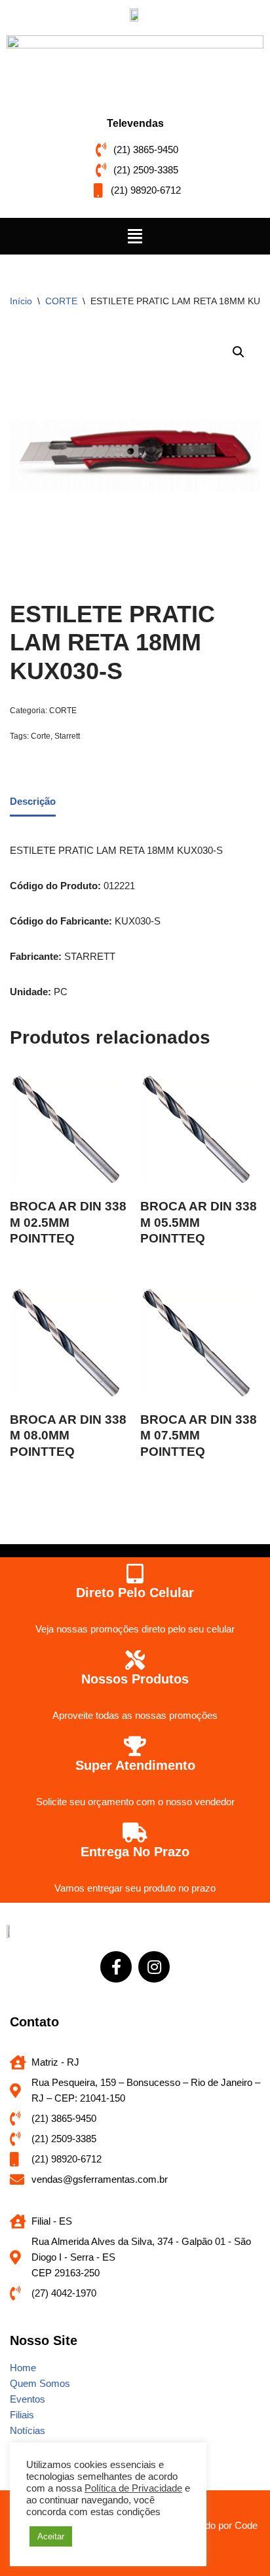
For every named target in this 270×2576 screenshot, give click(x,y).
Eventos (28, 2399)
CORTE (61, 301)
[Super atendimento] (135, 1746)
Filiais (22, 2415)
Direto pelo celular (135, 1593)
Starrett (67, 736)
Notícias (28, 2430)
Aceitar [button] (51, 2536)
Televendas (135, 123)
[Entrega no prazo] (135, 1833)
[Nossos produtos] (135, 1660)
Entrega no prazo (135, 1852)
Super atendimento (135, 1765)
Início (21, 301)
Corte (41, 736)
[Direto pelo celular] (135, 1574)
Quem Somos (40, 2383)
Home (23, 2368)
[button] (135, 236)
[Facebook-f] (116, 1967)
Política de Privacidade (133, 2488)
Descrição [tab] (33, 801)
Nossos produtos (135, 1679)
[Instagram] (154, 1967)
